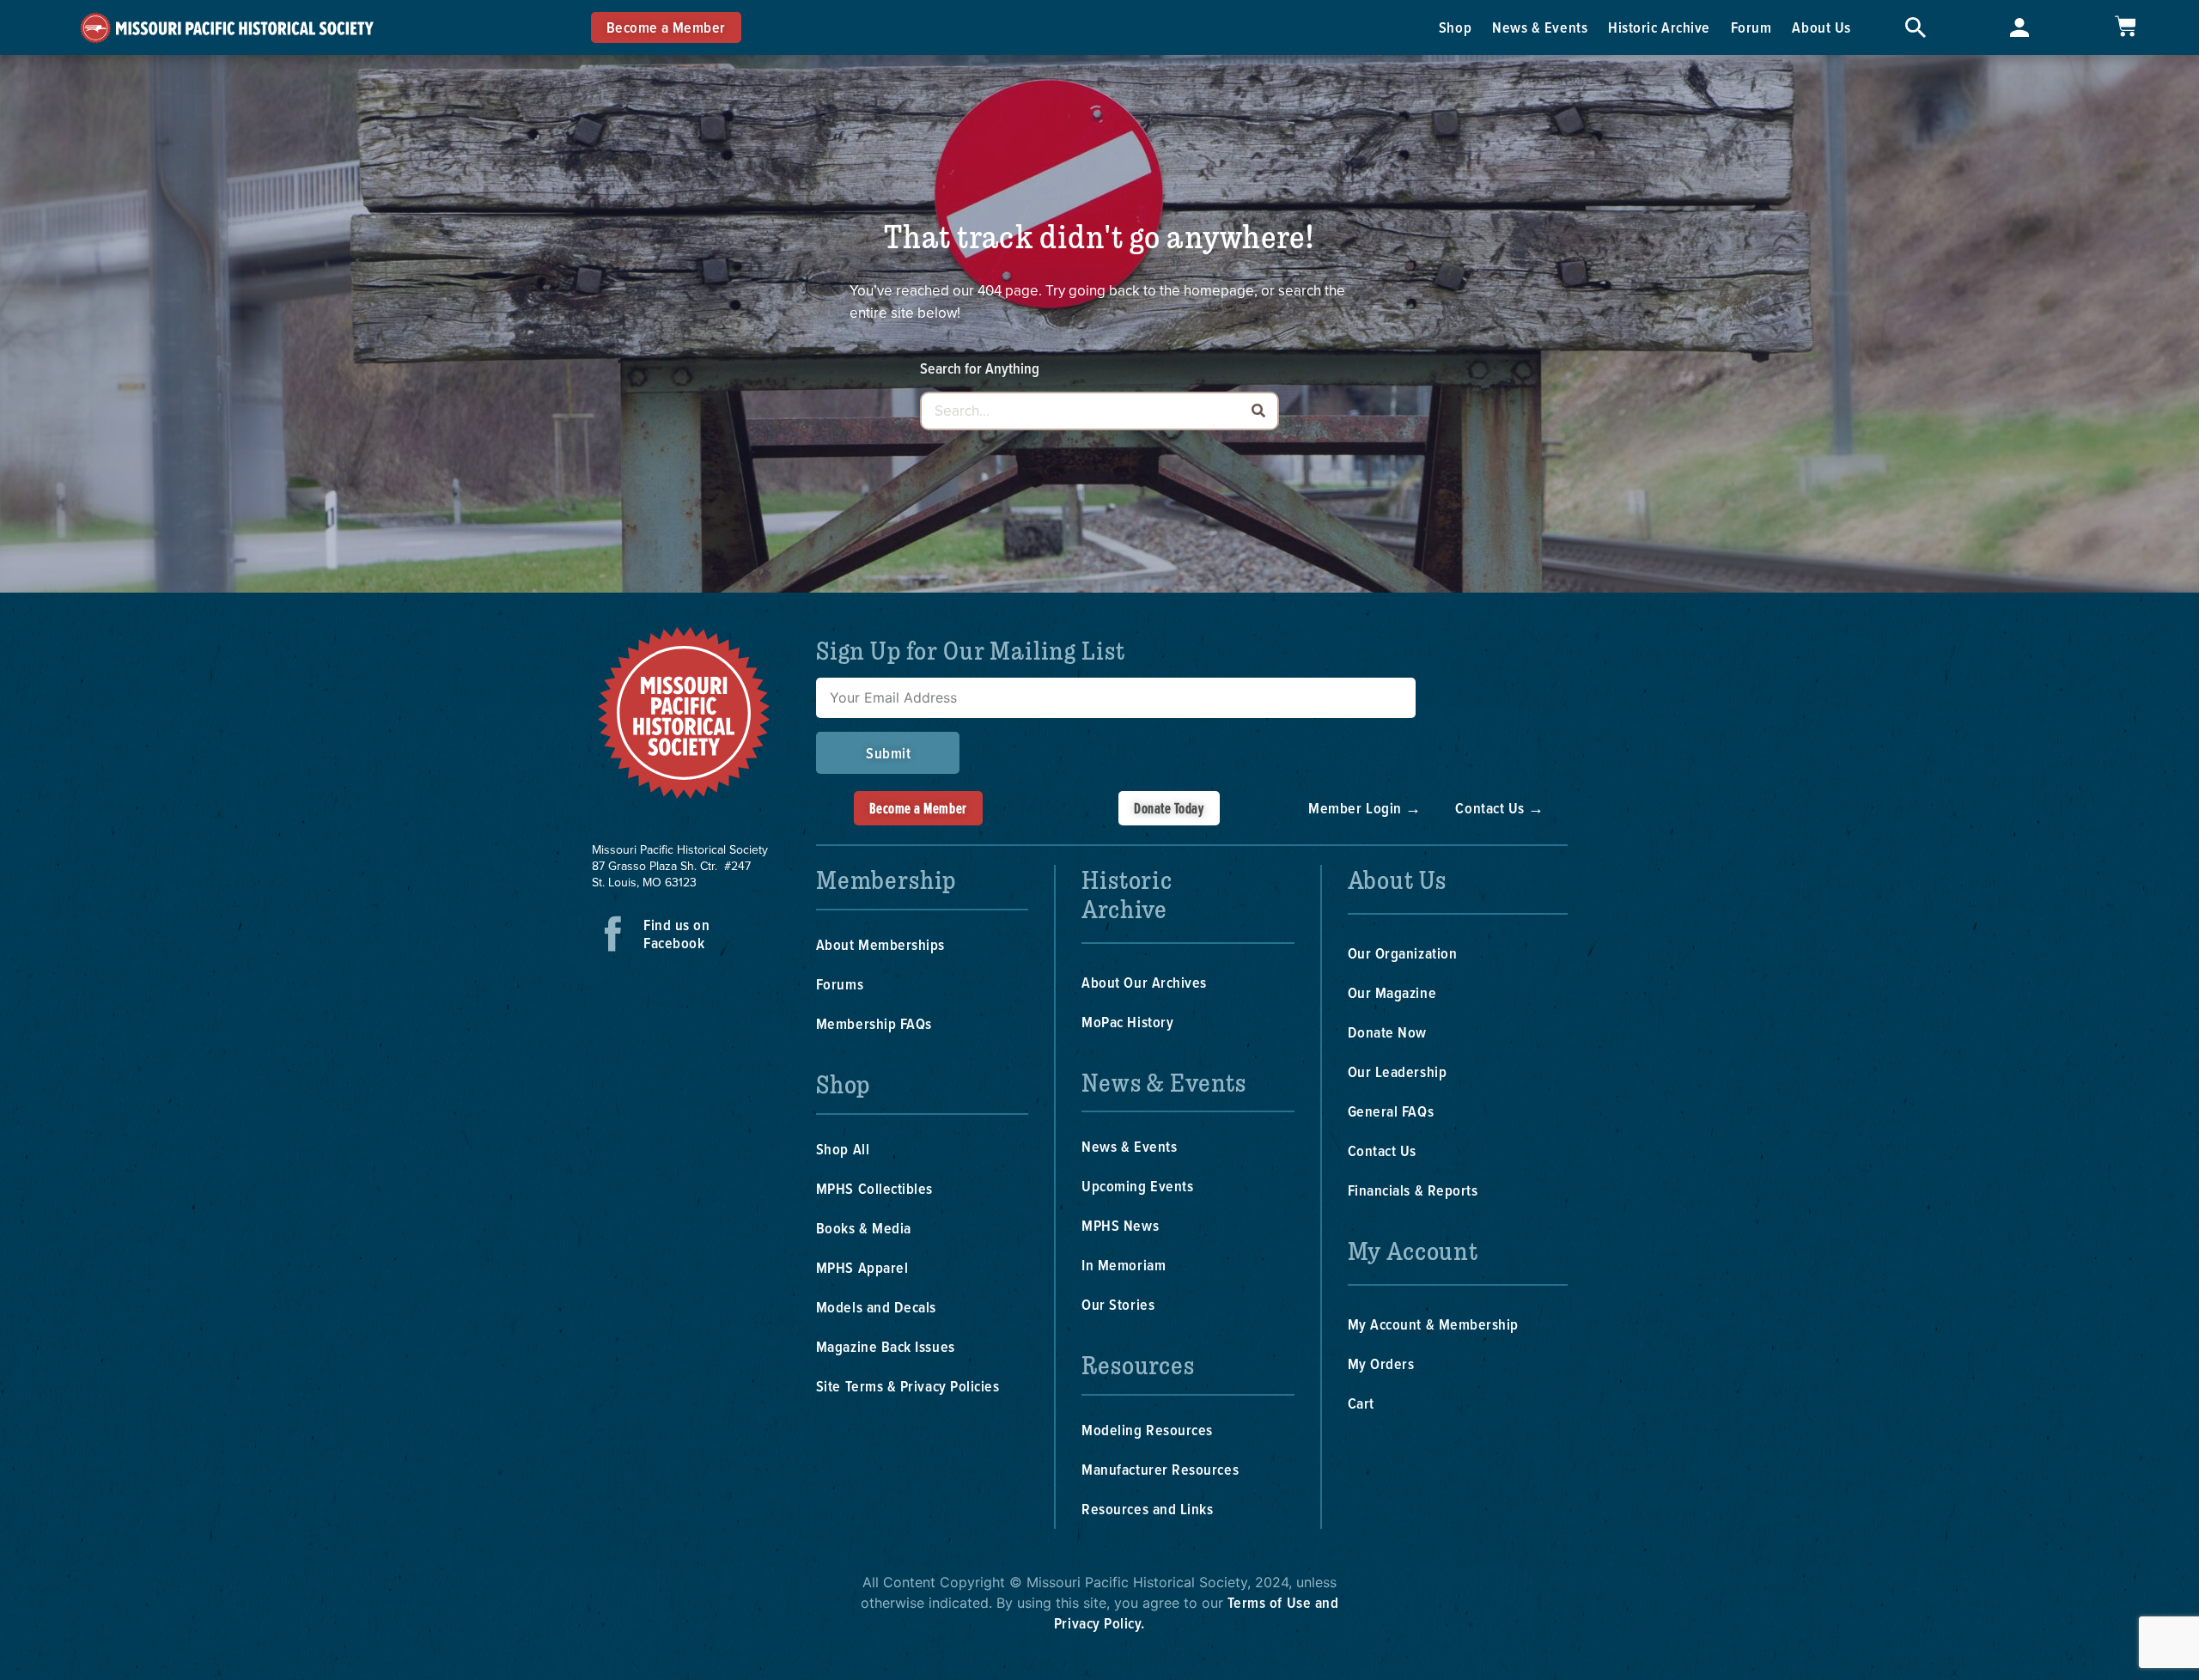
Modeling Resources (1147, 1430)
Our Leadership (1398, 1071)
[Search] (1258, 411)
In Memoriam (1124, 1265)
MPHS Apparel (862, 1267)
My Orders (1381, 1363)
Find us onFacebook (676, 934)
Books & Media (864, 1228)
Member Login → (1365, 808)
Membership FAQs (874, 1023)
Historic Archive (1659, 27)
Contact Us (1382, 1150)
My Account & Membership (1433, 1324)
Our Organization (1403, 953)
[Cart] (2125, 26)
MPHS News (1120, 1225)
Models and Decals (876, 1307)
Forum (1751, 27)
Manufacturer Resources (1160, 1469)
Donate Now (1387, 1032)
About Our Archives (1144, 982)
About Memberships (880, 944)
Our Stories (1118, 1304)
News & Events (1540, 27)
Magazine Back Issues (886, 1346)
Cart (1361, 1403)
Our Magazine (1392, 992)
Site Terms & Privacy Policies (908, 1386)
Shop (1455, 27)
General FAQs (1391, 1111)
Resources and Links (1147, 1509)
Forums (840, 984)
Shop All (843, 1149)
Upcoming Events (1137, 1186)
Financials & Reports (1413, 1190)
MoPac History (1127, 1022)
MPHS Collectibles (874, 1188)
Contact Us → (1499, 808)
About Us (1821, 27)
